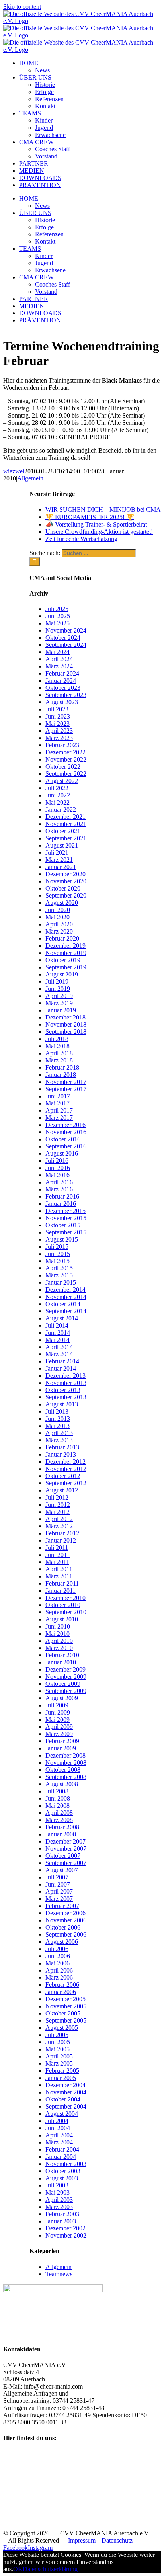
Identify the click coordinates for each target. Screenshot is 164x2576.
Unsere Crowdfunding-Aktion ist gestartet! (99, 532)
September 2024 (66, 645)
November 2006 (66, 1920)
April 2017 (59, 1110)
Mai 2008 (58, 1806)
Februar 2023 (62, 745)
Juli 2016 (57, 1161)
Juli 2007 (57, 1877)
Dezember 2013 (65, 1376)
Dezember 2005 (65, 1999)
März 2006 (59, 1977)
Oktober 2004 (63, 2099)
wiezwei (14, 471)
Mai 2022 (58, 802)
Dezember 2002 (65, 2228)
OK (18, 2569)
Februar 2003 (62, 2214)
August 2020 (62, 903)
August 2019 (62, 974)
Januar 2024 (61, 681)
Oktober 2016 (63, 1139)
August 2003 (62, 2178)
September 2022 (66, 774)
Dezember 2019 (65, 946)
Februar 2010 (62, 1655)
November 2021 (66, 824)
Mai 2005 (58, 2049)
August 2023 (62, 702)
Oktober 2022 (63, 767)
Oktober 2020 (63, 888)
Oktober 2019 (63, 960)
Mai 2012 (58, 1512)
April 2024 (59, 659)
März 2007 (59, 1899)
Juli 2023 (57, 709)
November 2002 (66, 2235)
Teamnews (59, 2274)
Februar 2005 (62, 2071)
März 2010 (59, 1648)
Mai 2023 (58, 724)
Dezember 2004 (65, 2085)
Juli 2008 (57, 1791)
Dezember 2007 (65, 1841)
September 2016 (66, 1146)
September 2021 (66, 838)
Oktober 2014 (63, 1304)
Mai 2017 (58, 1103)
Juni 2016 (58, 1168)
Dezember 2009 (65, 1669)
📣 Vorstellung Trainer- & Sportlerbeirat (96, 524)
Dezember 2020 (65, 874)
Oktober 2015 (63, 1225)
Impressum (83, 2540)
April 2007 (59, 1891)
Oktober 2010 (63, 1605)
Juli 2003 (57, 2185)
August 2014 (62, 1318)
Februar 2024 (62, 673)
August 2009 (62, 1698)
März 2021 (59, 860)
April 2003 (59, 2200)
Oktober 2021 (63, 831)
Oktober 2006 (63, 1927)
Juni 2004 (58, 2128)
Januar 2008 (61, 1834)
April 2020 (59, 924)
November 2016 (66, 1132)
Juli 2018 (57, 1039)
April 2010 (59, 1641)
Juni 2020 (58, 910)
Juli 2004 (57, 2121)
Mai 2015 (58, 1261)
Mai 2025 (58, 623)
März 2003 (59, 2207)
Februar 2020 (62, 938)
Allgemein (30, 478)
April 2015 (59, 1268)
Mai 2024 (58, 652)
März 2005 (59, 2063)
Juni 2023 (58, 716)
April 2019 (59, 996)
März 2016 (59, 1189)
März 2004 (59, 2142)
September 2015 (66, 1232)
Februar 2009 (62, 1741)
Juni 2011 (58, 1555)
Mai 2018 (58, 1046)
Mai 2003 (58, 2192)
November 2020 (66, 881)
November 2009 (66, 1677)
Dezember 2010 (65, 1598)
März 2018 (59, 1060)
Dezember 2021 (65, 817)
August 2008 (62, 1784)
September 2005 (66, 2020)
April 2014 (59, 1347)
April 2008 (59, 1813)
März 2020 (59, 931)
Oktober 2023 (63, 688)
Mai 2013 (58, 1426)
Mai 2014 (58, 1340)
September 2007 (66, 1863)
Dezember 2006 (65, 1913)
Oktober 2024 (63, 638)
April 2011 (59, 1569)
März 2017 (59, 1118)
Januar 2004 (61, 2157)
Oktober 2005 (63, 2013)
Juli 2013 (57, 1411)
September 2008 (66, 1777)
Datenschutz (117, 2540)
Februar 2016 (62, 1196)
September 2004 (66, 2106)
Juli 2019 (57, 981)
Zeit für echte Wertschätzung (81, 539)
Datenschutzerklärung (50, 2569)
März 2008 (59, 1820)
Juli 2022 (57, 788)
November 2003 (66, 2164)
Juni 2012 (58, 1505)
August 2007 (62, 1870)
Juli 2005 (57, 2035)
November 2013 (66, 1383)
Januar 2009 (61, 1748)
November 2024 (66, 630)
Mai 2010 (58, 1634)
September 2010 (66, 1612)
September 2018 (66, 1032)
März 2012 (59, 1526)
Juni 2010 (58, 1626)
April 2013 (59, 1433)
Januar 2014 (61, 1368)
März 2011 (59, 1576)
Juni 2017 (58, 1096)
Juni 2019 (58, 989)
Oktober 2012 (63, 1476)
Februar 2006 (62, 1985)
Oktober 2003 (63, 2171)
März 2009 (59, 1734)
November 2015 (66, 1218)
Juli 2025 (57, 609)
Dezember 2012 (65, 1462)
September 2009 (66, 1691)
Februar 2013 (62, 1447)
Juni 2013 (58, 1419)
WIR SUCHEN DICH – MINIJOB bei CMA (103, 509)
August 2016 (62, 1153)
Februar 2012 (62, 1533)
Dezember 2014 (65, 1290)
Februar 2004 (62, 2149)
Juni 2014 (58, 1333)
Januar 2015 (61, 1282)
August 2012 (62, 1490)
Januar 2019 (61, 1010)
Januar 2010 (61, 1662)
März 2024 (59, 666)
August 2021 (62, 845)
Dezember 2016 (65, 1125)
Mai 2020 (58, 917)
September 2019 (66, 967)
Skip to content (22, 7)
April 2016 (59, 1182)
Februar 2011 (62, 1583)
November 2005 (66, 2006)
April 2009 (59, 1727)
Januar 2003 (61, 2221)
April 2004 (59, 2135)
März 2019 (59, 1003)
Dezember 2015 (65, 1211)
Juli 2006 (57, 1949)
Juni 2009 (58, 1712)
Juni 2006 (58, 1956)
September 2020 (66, 895)
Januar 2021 (61, 867)
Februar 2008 (62, 1827)
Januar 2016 (61, 1204)
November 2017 (66, 1082)
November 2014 (66, 1297)
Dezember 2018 (65, 1017)
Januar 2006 (61, 1992)
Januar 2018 (61, 1075)
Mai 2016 (58, 1175)
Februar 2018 (62, 1067)
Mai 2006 (58, 1963)
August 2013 (62, 1404)
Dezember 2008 (65, 1755)
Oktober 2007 (63, 1856)
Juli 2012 (57, 1497)
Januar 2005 (61, 2078)
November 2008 (66, 1763)
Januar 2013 (61, 1454)
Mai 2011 (57, 1562)
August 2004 (62, 2114)
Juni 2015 (58, 1254)
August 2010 (62, 1619)
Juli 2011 (57, 1548)
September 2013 (66, 1397)
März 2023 (59, 738)
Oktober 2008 (63, 1770)
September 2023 (66, 695)
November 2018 (66, 1024)
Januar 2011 (61, 1591)
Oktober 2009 (63, 1684)
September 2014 (66, 1311)
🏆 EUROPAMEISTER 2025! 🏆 (90, 517)
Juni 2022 (58, 795)
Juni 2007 (58, 1884)
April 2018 (59, 1053)
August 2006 (62, 1942)
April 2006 (59, 1970)
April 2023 (59, 731)
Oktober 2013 (63, 1390)
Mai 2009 (58, 1720)
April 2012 (59, 1519)
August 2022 (62, 781)
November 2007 (66, 1849)
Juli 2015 (57, 1247)
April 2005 (59, 2056)
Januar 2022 (61, 810)
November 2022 (66, 759)
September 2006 (66, 1934)
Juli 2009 (57, 1705)
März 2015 (59, 1275)
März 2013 (59, 1440)
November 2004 (66, 2092)
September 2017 (66, 1089)
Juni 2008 (58, 1798)
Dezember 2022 (65, 752)
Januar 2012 (61, 1540)
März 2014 (59, 1354)
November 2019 (66, 953)
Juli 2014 (57, 1325)
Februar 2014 (62, 1361)
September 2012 (66, 1483)
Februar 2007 (62, 1906)
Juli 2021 (57, 852)
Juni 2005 (58, 2042)
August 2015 (62, 1239)
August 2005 (62, 2028)
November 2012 (66, 1469)
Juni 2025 (58, 616)
